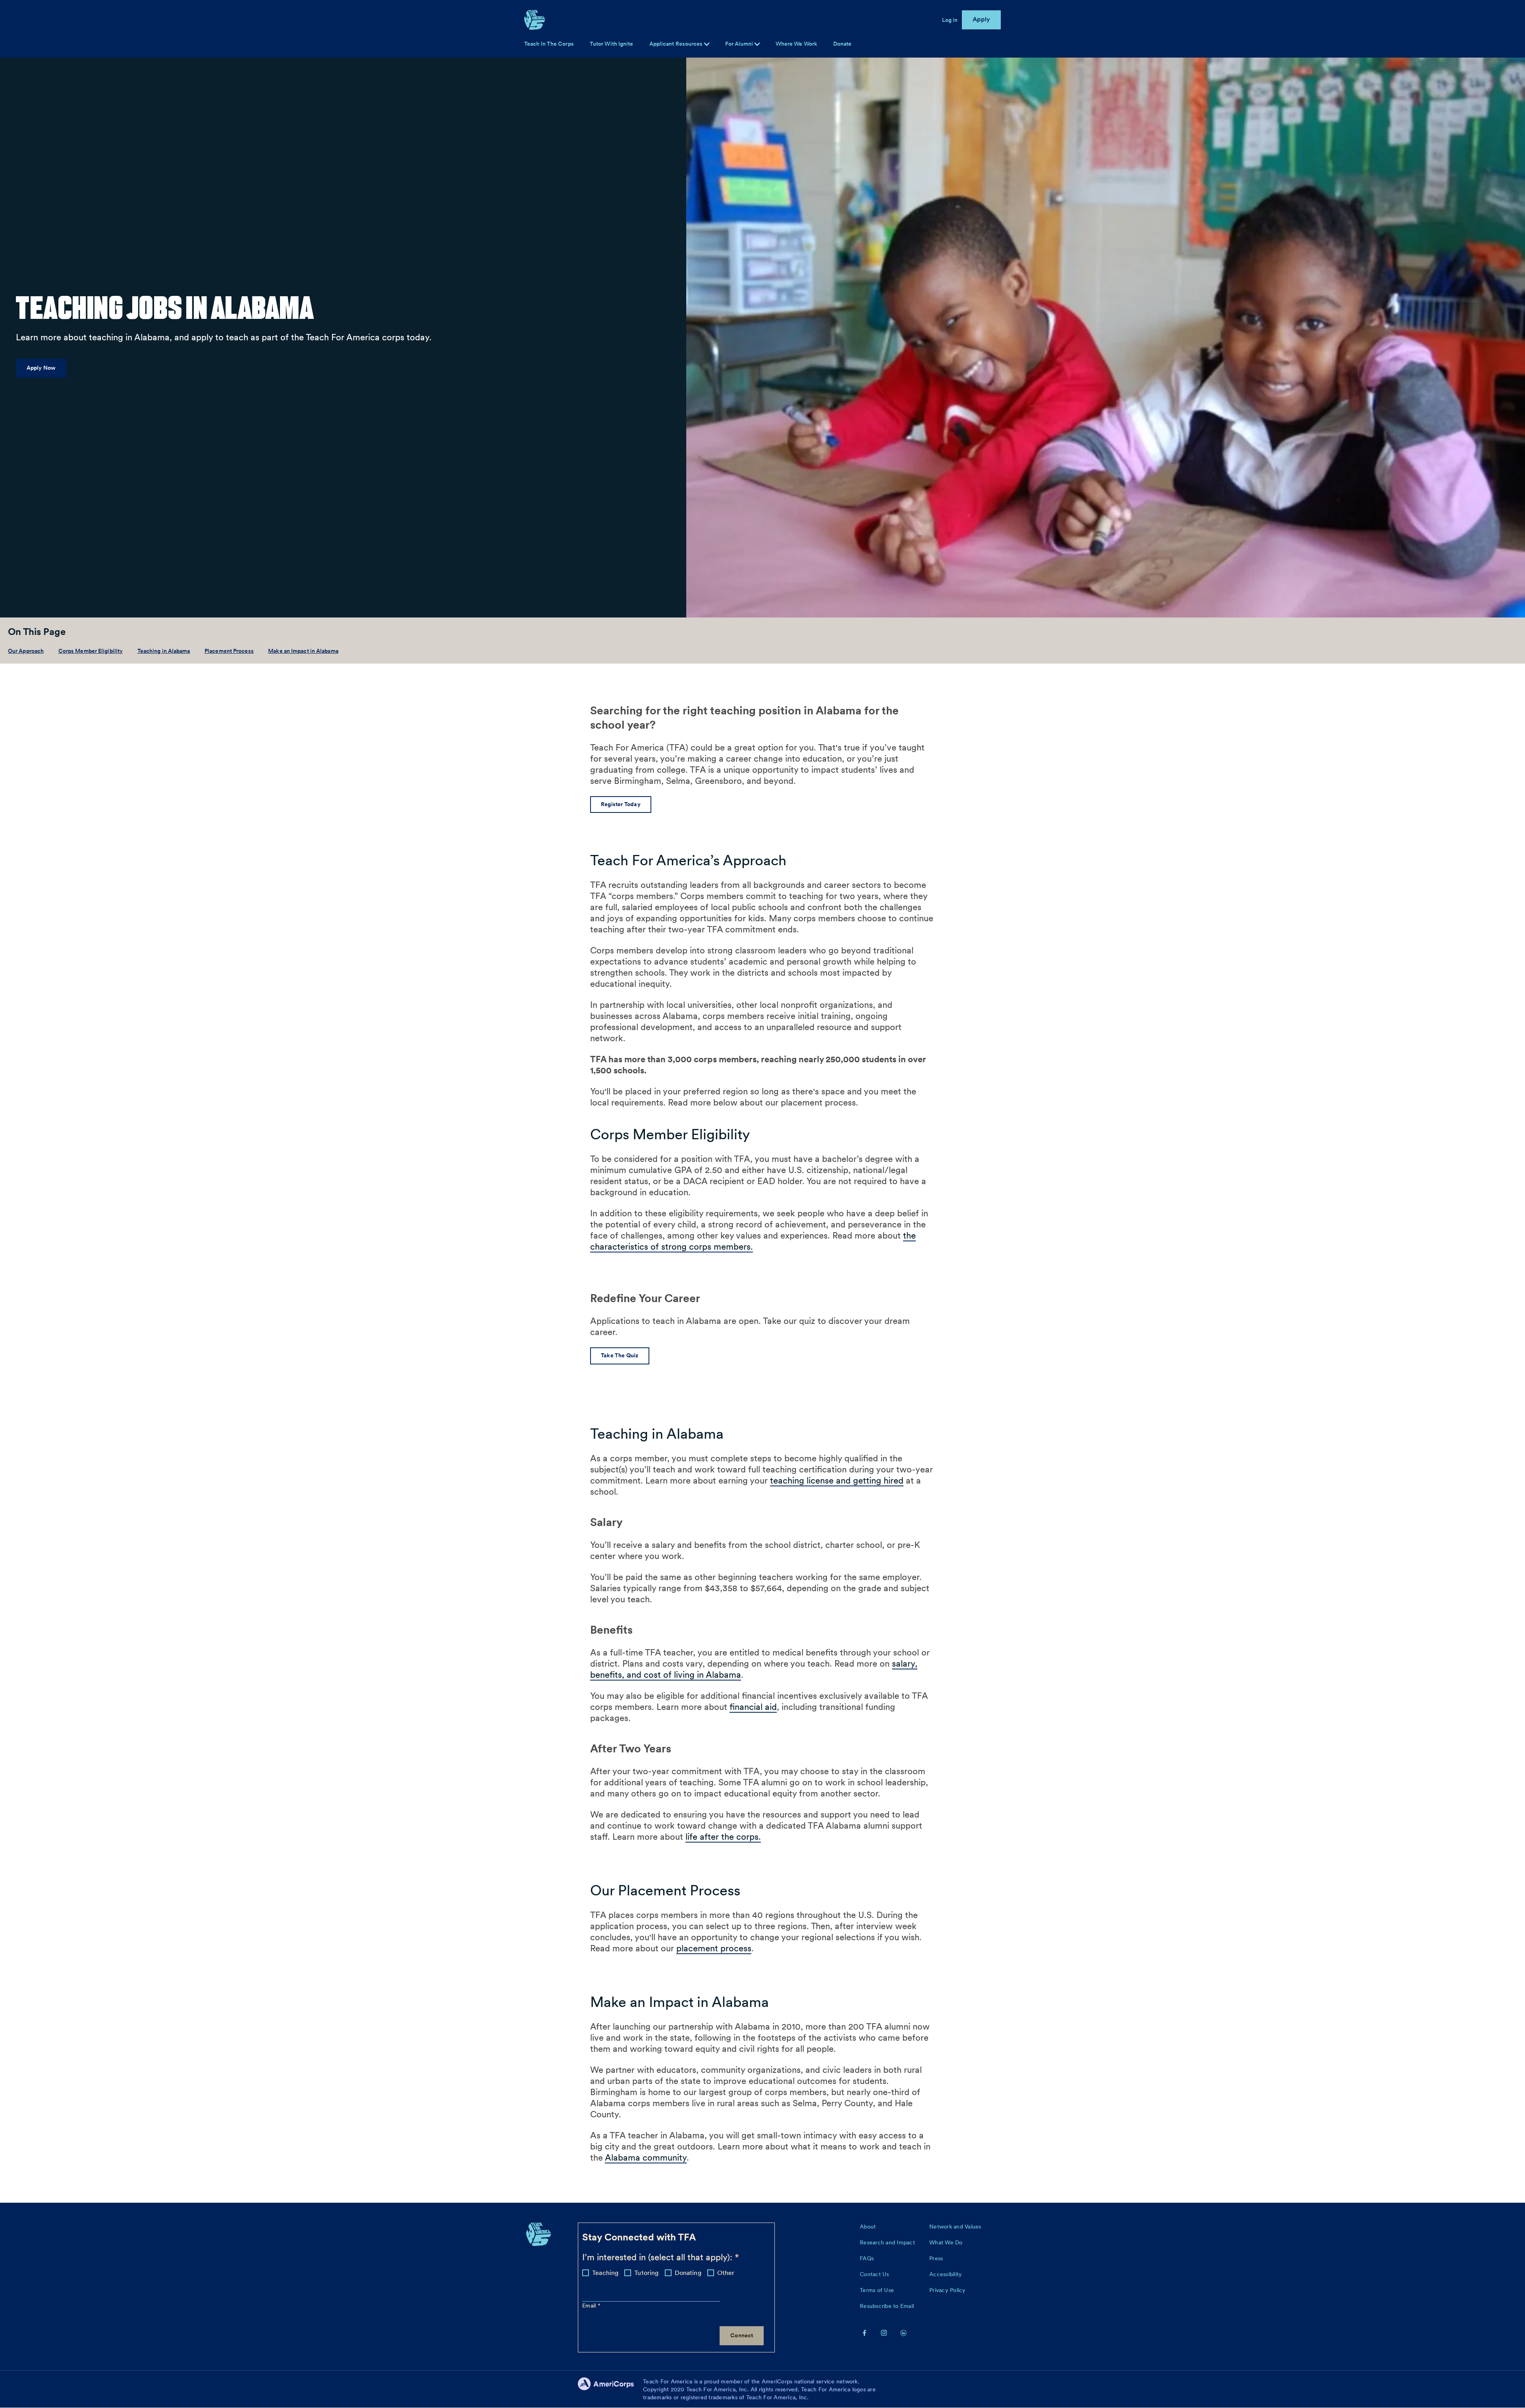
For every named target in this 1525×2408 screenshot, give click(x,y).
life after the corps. (723, 1837)
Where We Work (796, 44)
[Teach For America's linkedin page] (903, 2333)
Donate (843, 44)
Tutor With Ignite (612, 44)
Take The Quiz (620, 1355)
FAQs (867, 2258)
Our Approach (26, 651)
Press (936, 2258)
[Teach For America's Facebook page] (865, 2333)
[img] (757, 44)
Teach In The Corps (549, 44)
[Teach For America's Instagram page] (884, 2333)
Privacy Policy (948, 2290)
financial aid (753, 1707)
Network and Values (955, 2227)
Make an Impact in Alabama (303, 651)
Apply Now (41, 368)
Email (590, 2306)
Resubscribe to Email (887, 2306)
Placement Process (229, 651)
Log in (950, 20)
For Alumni (740, 44)
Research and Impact (887, 2242)
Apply (982, 19)
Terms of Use (877, 2290)
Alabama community (646, 2157)
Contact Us (874, 2274)
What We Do (946, 2242)
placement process (714, 1948)
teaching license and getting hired (837, 1480)
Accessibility (946, 2274)
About (868, 2227)
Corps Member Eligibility (91, 651)
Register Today (621, 804)
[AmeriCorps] (610, 2389)
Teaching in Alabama (164, 651)
